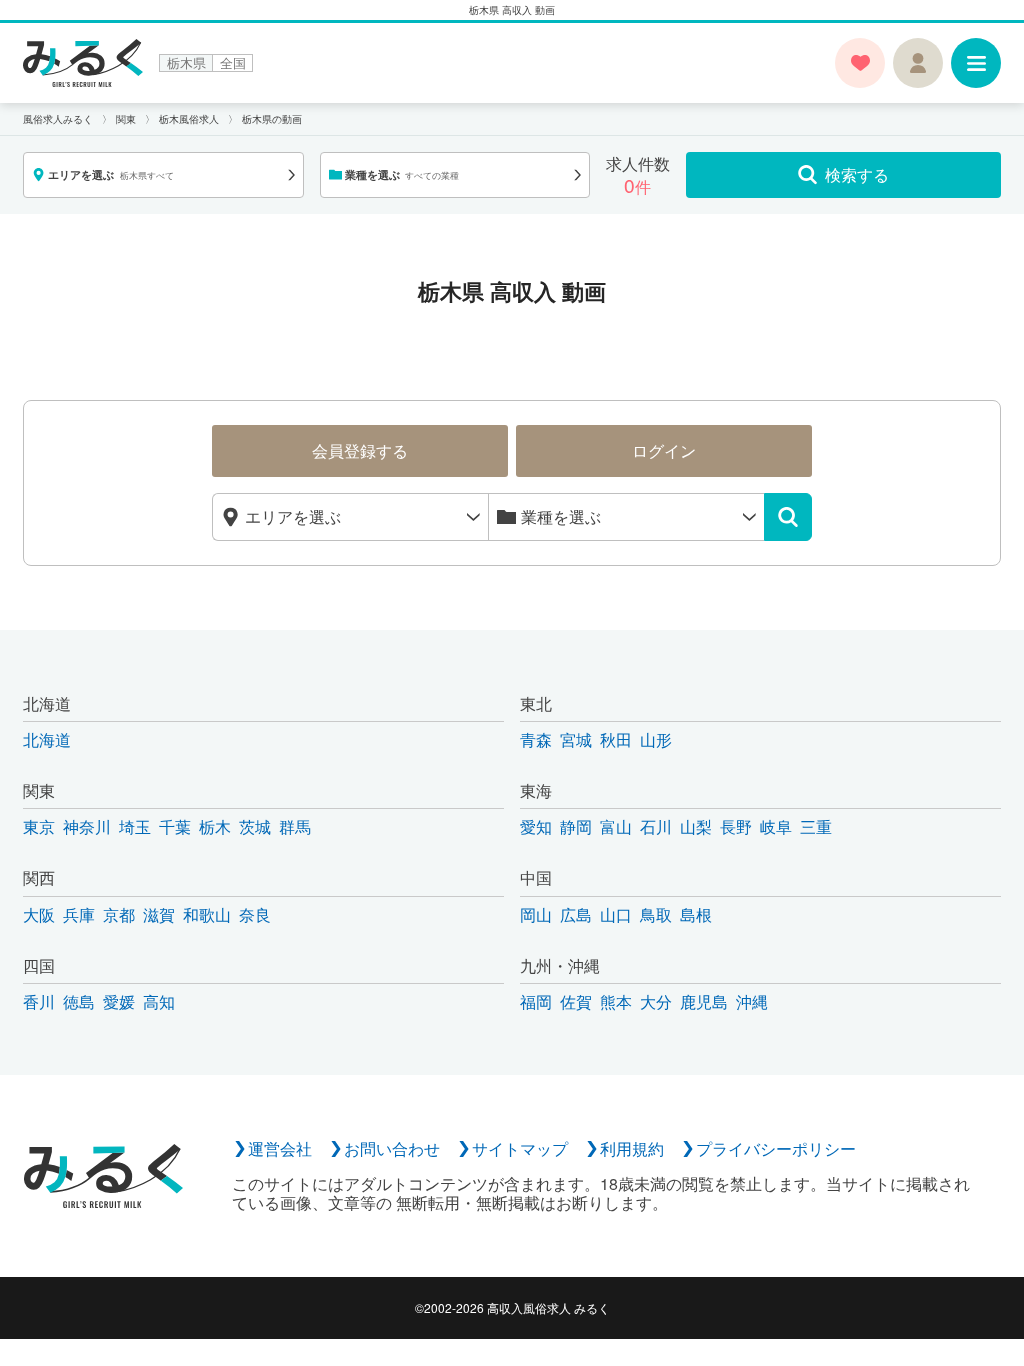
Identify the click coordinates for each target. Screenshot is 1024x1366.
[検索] (788, 517)
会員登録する (360, 450)
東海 (536, 790)
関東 (39, 790)
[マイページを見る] (918, 63)
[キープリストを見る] (860, 63)
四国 (39, 965)
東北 (536, 703)
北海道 (47, 703)
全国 (233, 63)
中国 (536, 877)
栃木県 (186, 63)
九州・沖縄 (560, 965)
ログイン (664, 450)
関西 (39, 877)
